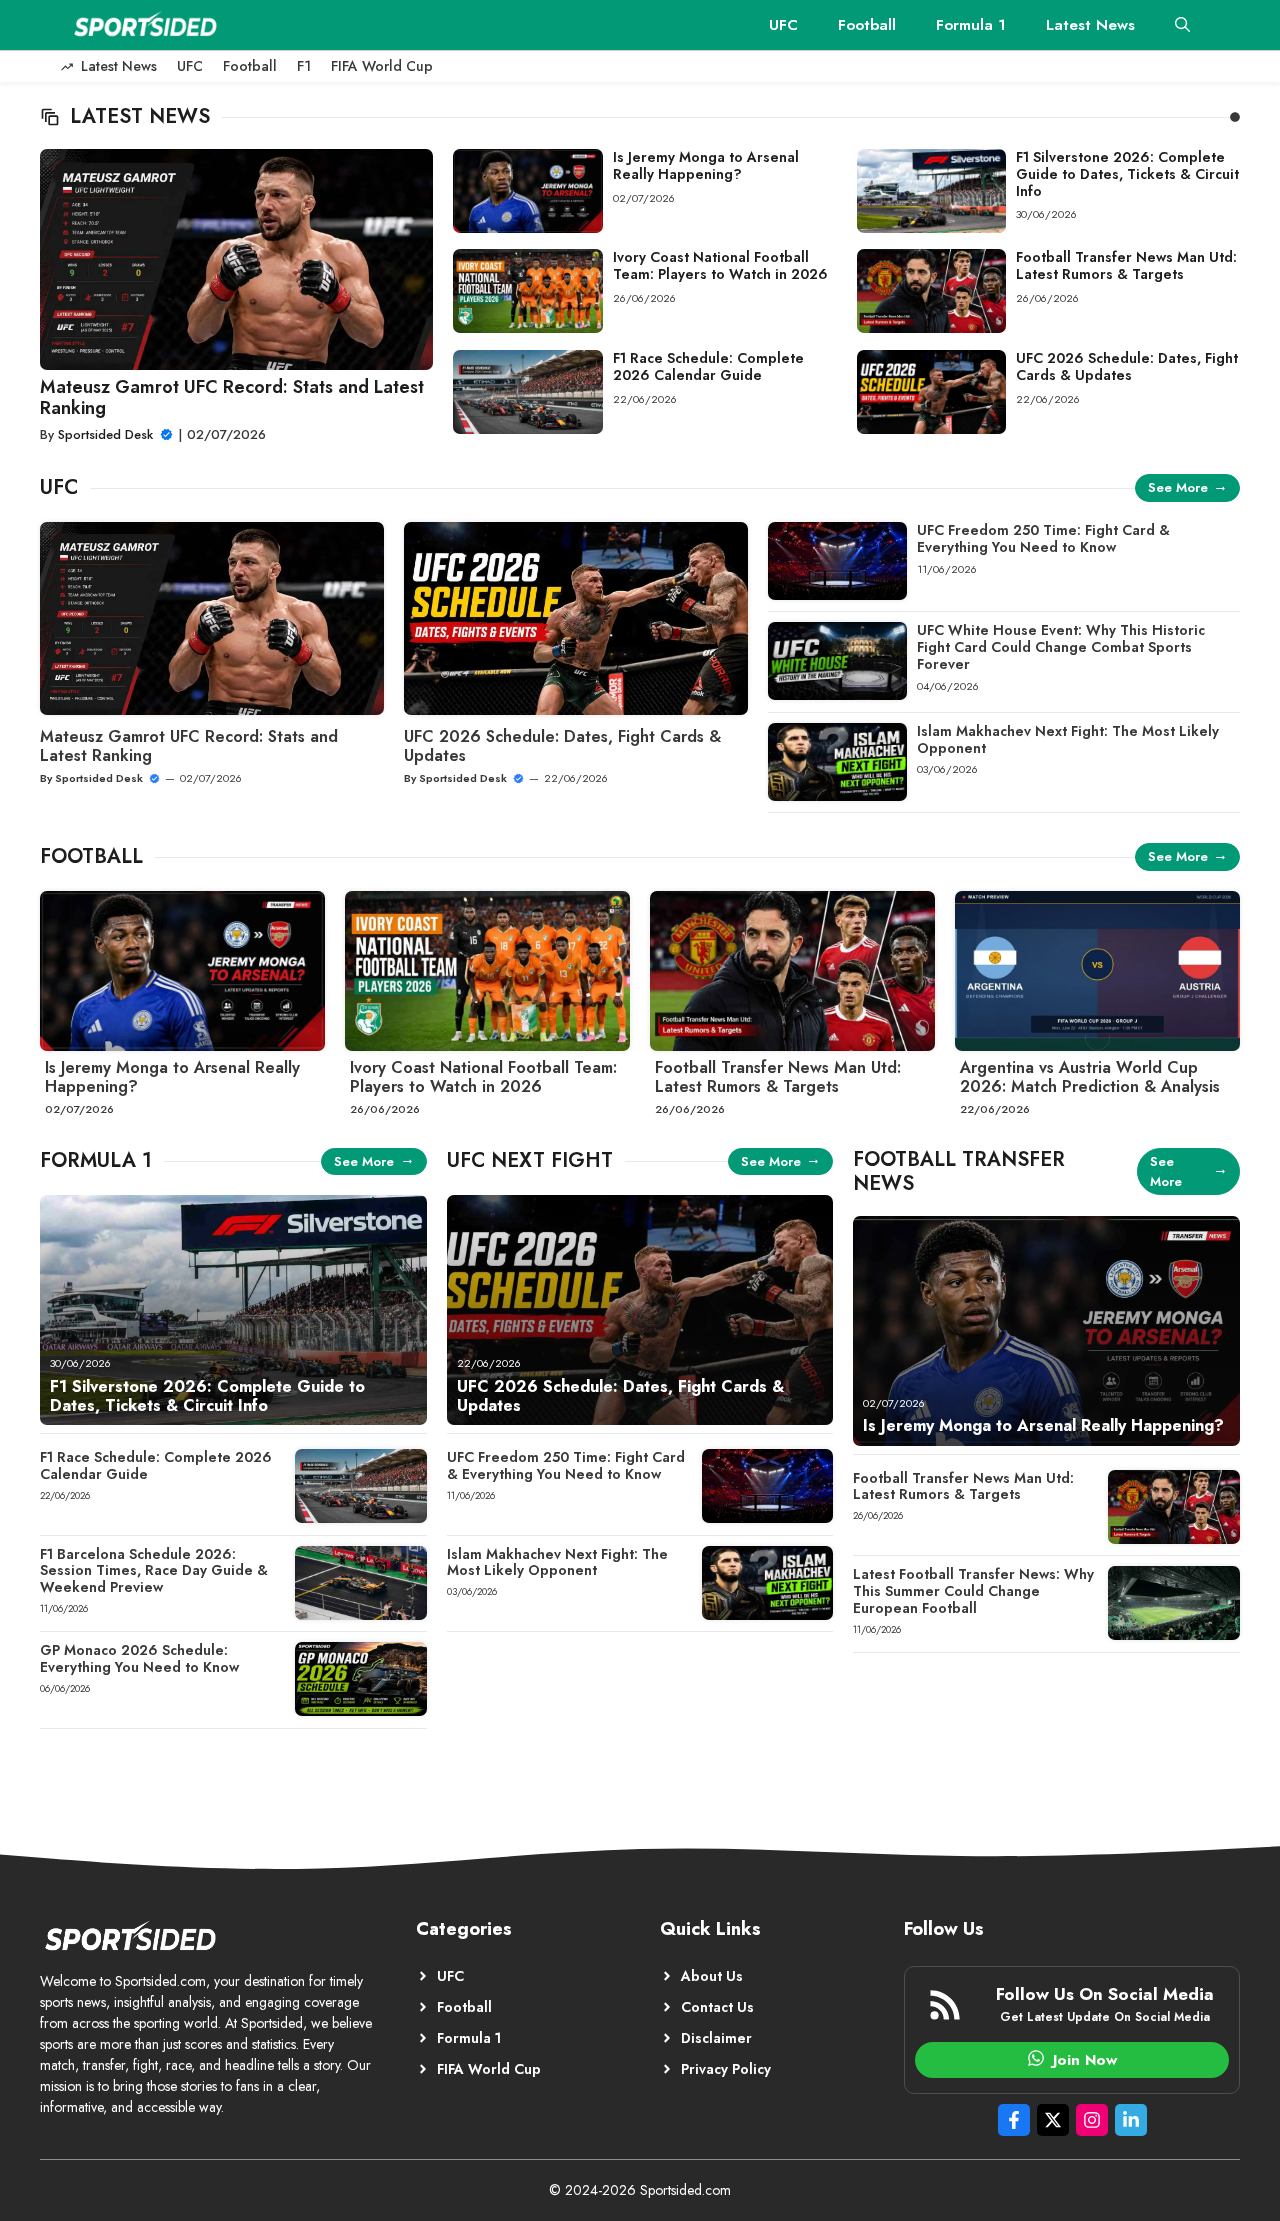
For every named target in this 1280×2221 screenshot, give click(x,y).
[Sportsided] (145, 25)
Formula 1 (971, 25)
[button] (1182, 25)
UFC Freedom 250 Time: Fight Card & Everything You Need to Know (1043, 538)
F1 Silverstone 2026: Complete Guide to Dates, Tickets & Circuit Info (1127, 174)
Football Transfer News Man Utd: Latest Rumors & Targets (1126, 265)
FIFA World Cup (382, 66)
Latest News (1090, 25)
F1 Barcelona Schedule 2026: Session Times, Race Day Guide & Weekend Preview (154, 1571)
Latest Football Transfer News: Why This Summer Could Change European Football (973, 1591)
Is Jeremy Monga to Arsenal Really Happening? (706, 165)
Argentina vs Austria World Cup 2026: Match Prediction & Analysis (1090, 1077)
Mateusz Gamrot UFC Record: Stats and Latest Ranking (232, 398)
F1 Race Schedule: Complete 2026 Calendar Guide (708, 366)
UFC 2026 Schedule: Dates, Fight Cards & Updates (1127, 366)
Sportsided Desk (105, 434)
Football (867, 25)
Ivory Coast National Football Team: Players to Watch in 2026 (720, 265)
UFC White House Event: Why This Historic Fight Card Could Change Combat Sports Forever (1061, 647)
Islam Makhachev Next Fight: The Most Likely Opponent (1068, 739)
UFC (783, 25)
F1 (304, 66)
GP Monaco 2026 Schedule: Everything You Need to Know (139, 1658)
